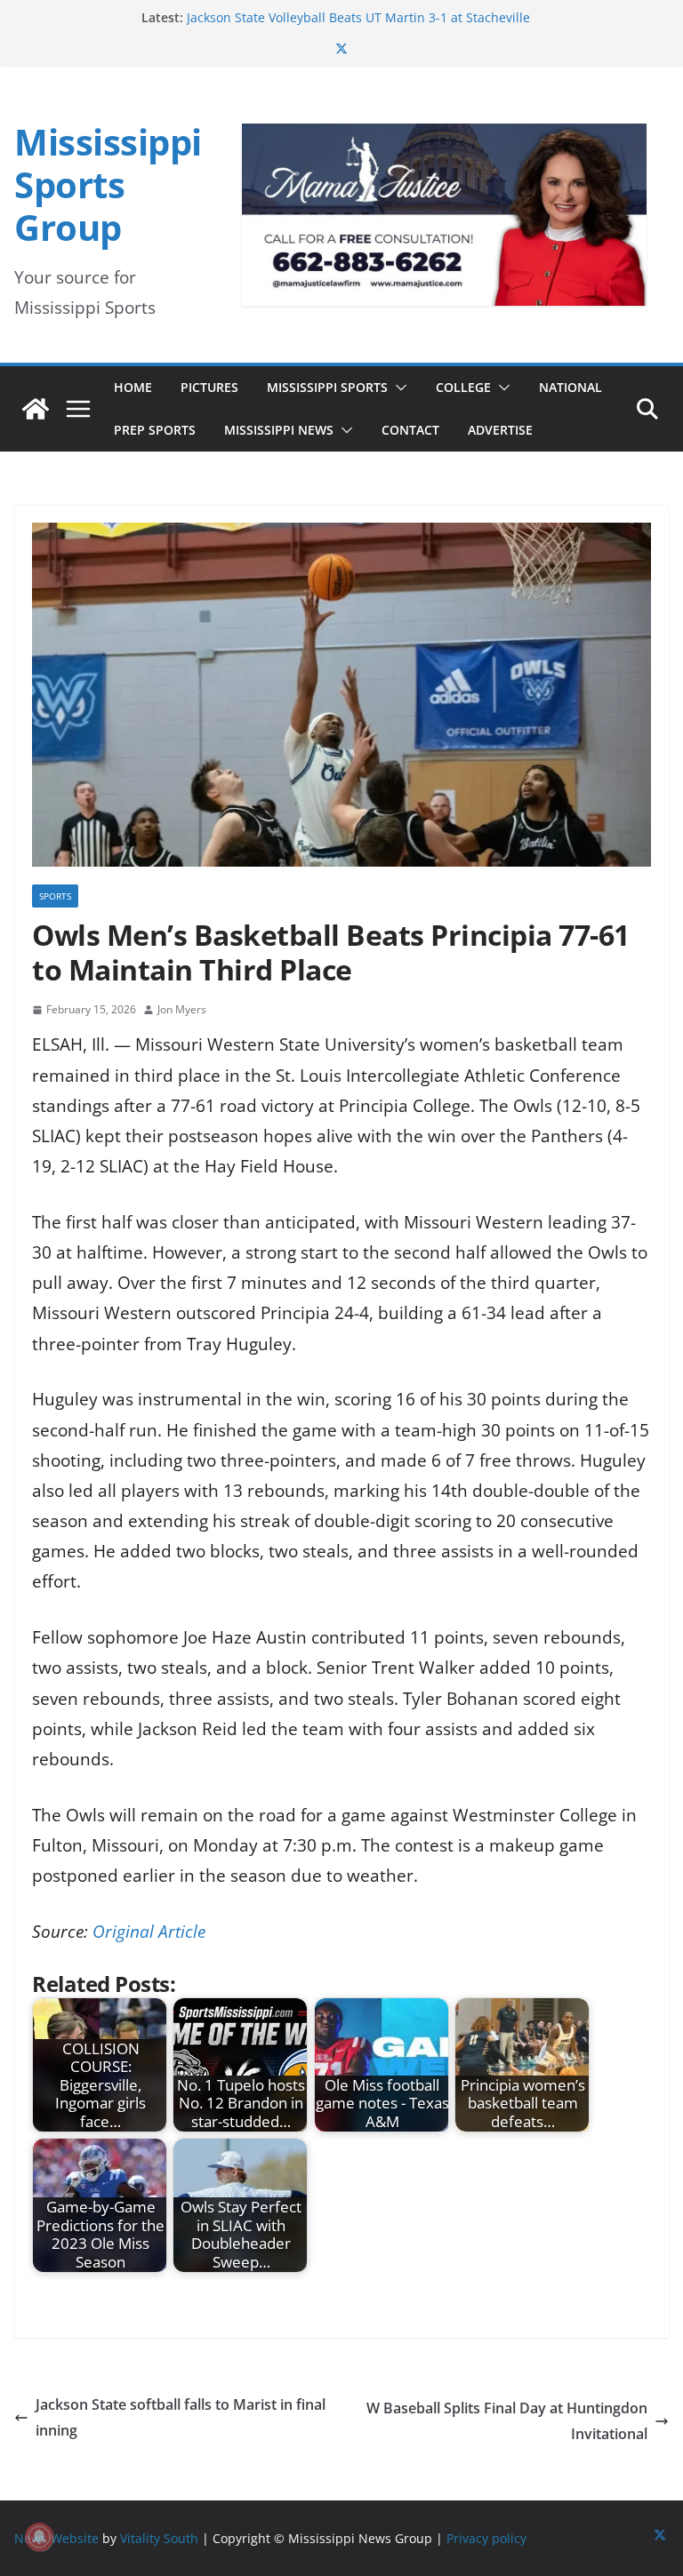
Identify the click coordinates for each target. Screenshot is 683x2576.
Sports (55, 896)
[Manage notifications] (39, 2537)
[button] (398, 388)
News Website (56, 2538)
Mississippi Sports (327, 387)
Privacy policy (486, 2538)
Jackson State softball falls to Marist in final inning (181, 2417)
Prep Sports (155, 430)
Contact (410, 430)
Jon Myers (182, 1009)
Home (133, 387)
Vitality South (159, 2538)
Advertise (500, 430)
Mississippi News (279, 430)
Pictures (209, 387)
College (463, 387)
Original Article (149, 1932)
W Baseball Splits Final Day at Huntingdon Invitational (507, 2421)
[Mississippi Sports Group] (36, 409)
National (571, 387)
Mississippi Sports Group (108, 184)
